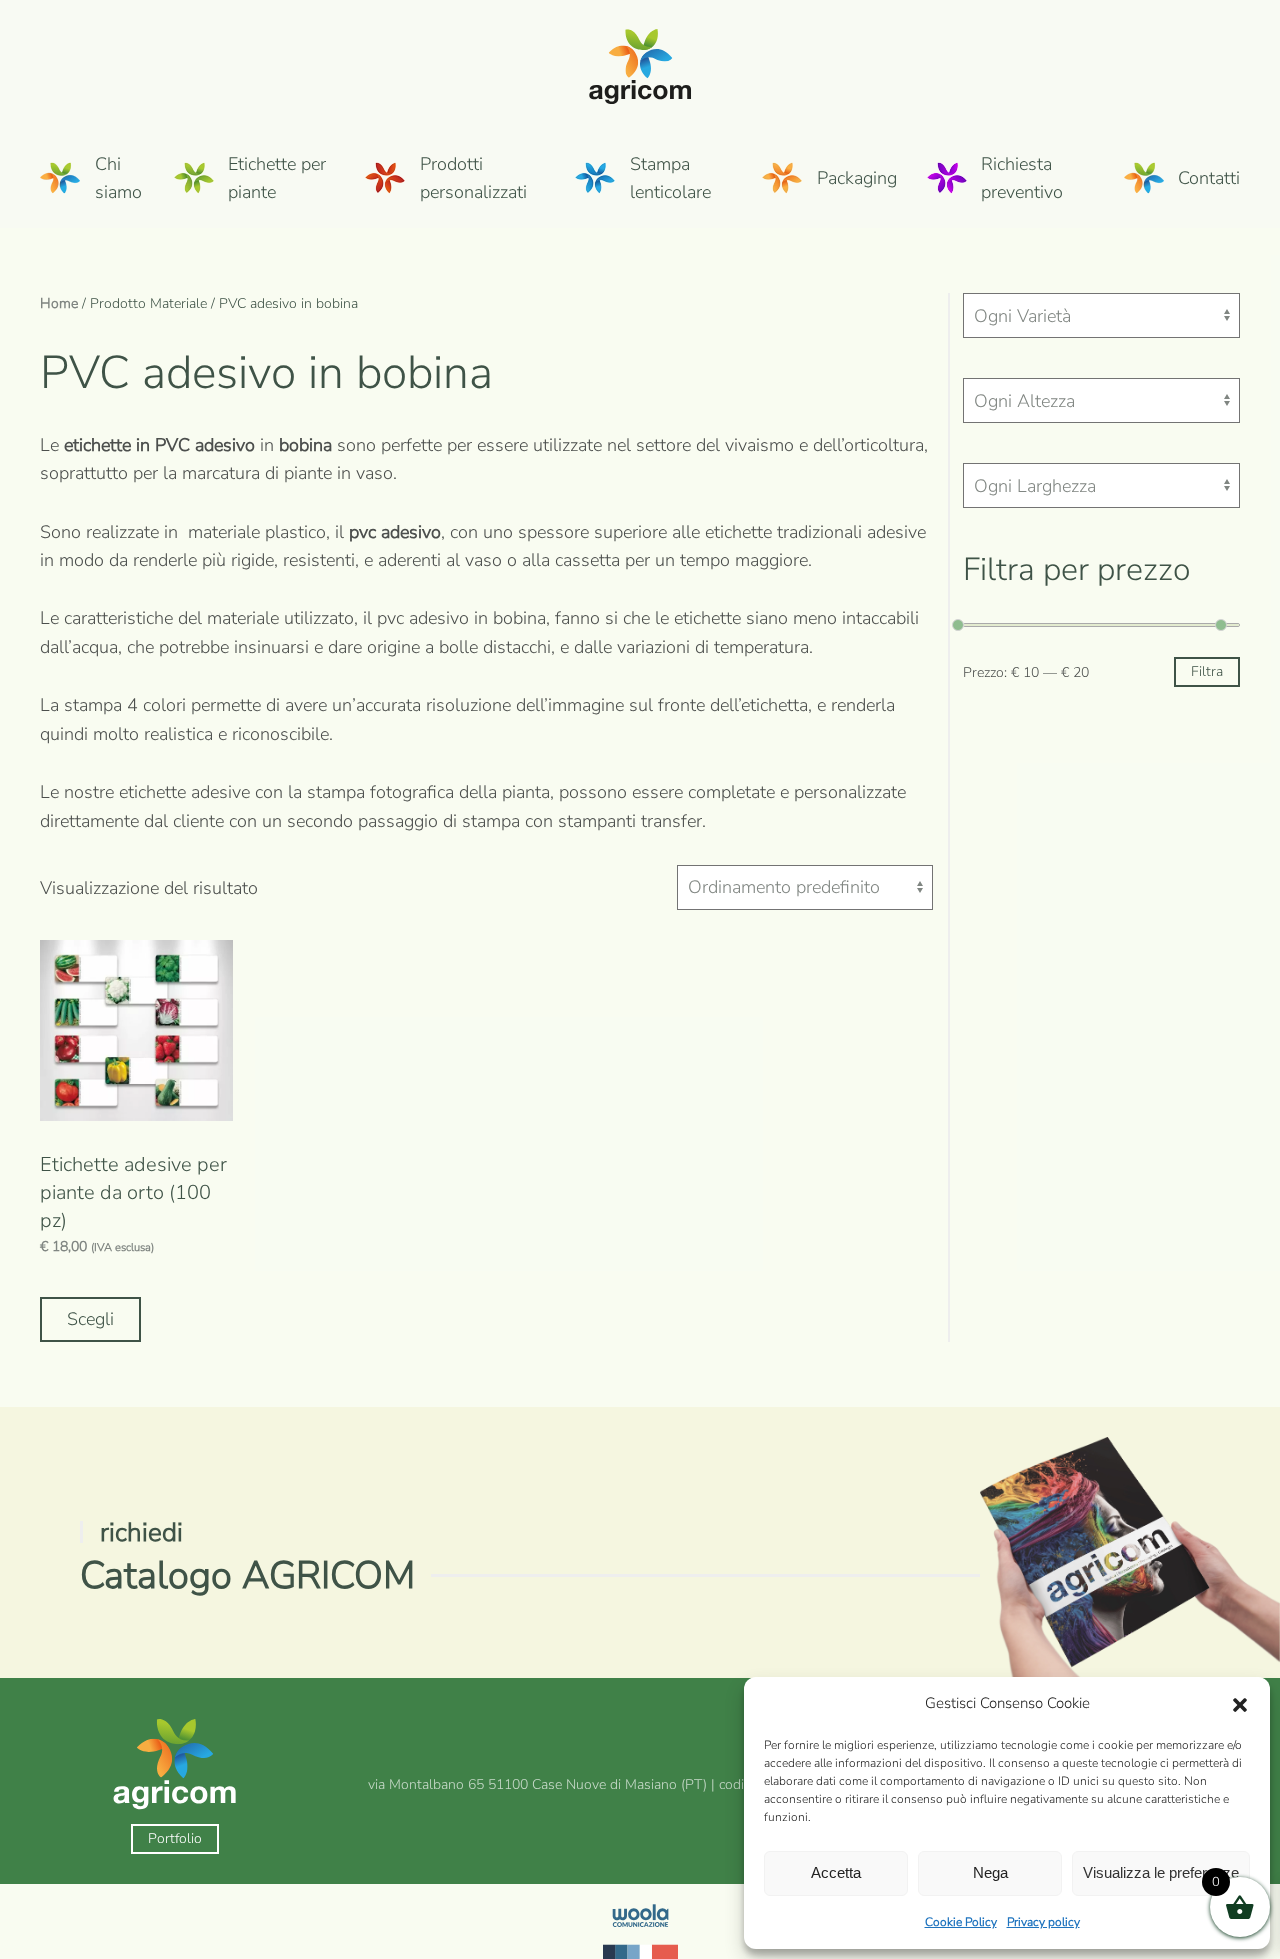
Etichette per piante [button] (277, 178)
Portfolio (175, 1838)
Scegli (90, 1319)
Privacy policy (1043, 1922)
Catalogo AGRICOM (247, 1575)
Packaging (857, 178)
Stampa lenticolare (670, 178)
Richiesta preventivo (1022, 178)
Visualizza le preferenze (1161, 1872)
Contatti (1209, 178)
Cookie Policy (961, 1922)
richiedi (141, 1532)
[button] (1240, 1704)
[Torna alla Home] (640, 64)
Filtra (1207, 671)
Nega (990, 1872)
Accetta (836, 1872)
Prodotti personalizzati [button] (473, 178)
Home (59, 303)
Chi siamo (118, 178)
